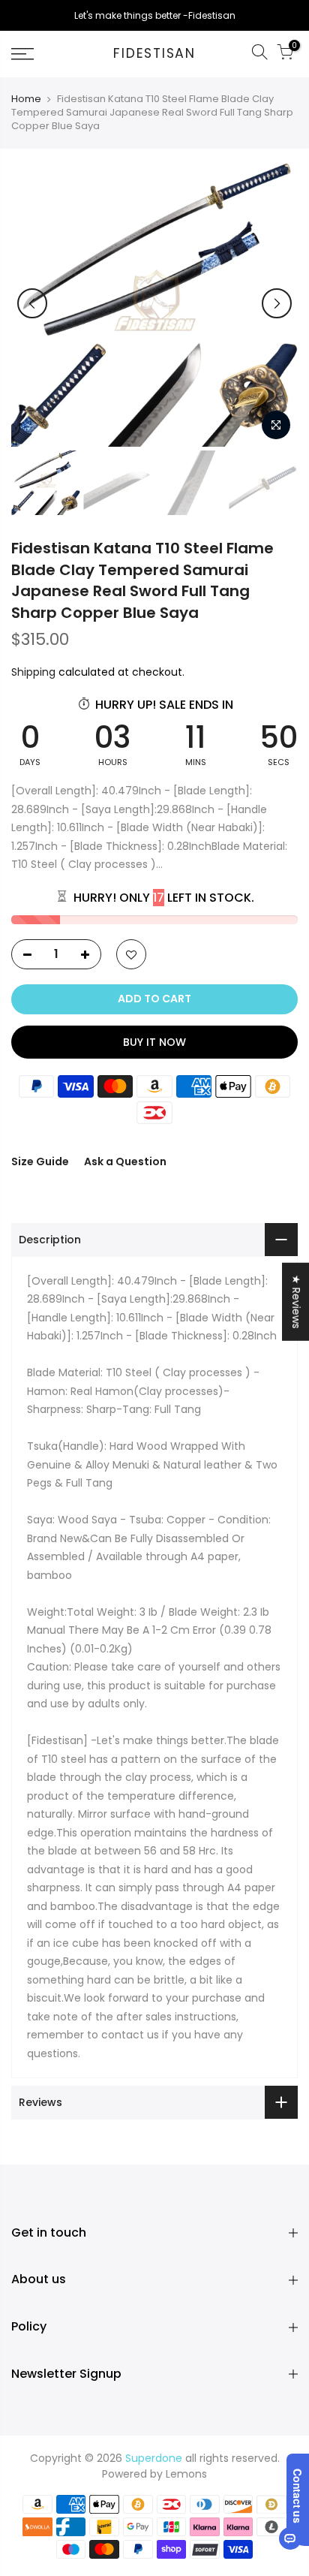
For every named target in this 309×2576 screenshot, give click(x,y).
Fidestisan (154, 54)
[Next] (277, 303)
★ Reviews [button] (296, 1301)
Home (26, 99)
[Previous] (32, 303)
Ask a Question (125, 1161)
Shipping (33, 672)
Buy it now (154, 1042)
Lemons (186, 2474)
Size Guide (40, 1161)
